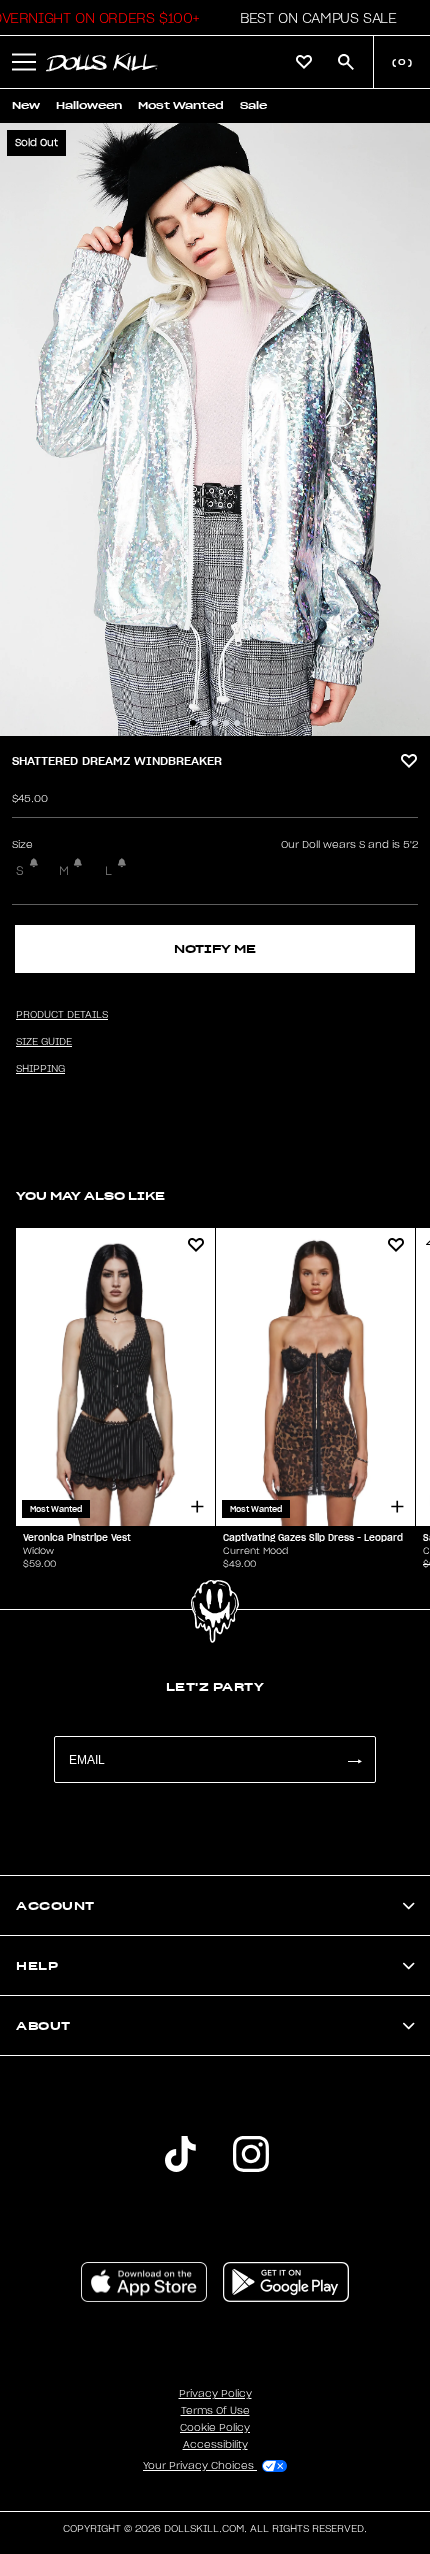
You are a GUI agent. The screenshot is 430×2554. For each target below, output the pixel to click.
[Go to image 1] (193, 723)
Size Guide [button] (44, 1042)
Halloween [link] (89, 105)
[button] (312, 18)
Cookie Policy (215, 2428)
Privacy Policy (215, 2394)
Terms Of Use (215, 2411)
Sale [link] (253, 105)
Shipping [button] (40, 1069)
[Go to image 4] (226, 723)
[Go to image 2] (204, 723)
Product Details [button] (62, 1015)
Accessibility (215, 2445)
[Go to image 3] (215, 723)
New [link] (26, 105)
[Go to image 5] (237, 723)
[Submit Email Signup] (354, 1759)
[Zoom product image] (215, 429)
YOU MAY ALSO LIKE (90, 1195)
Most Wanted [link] (181, 105)
